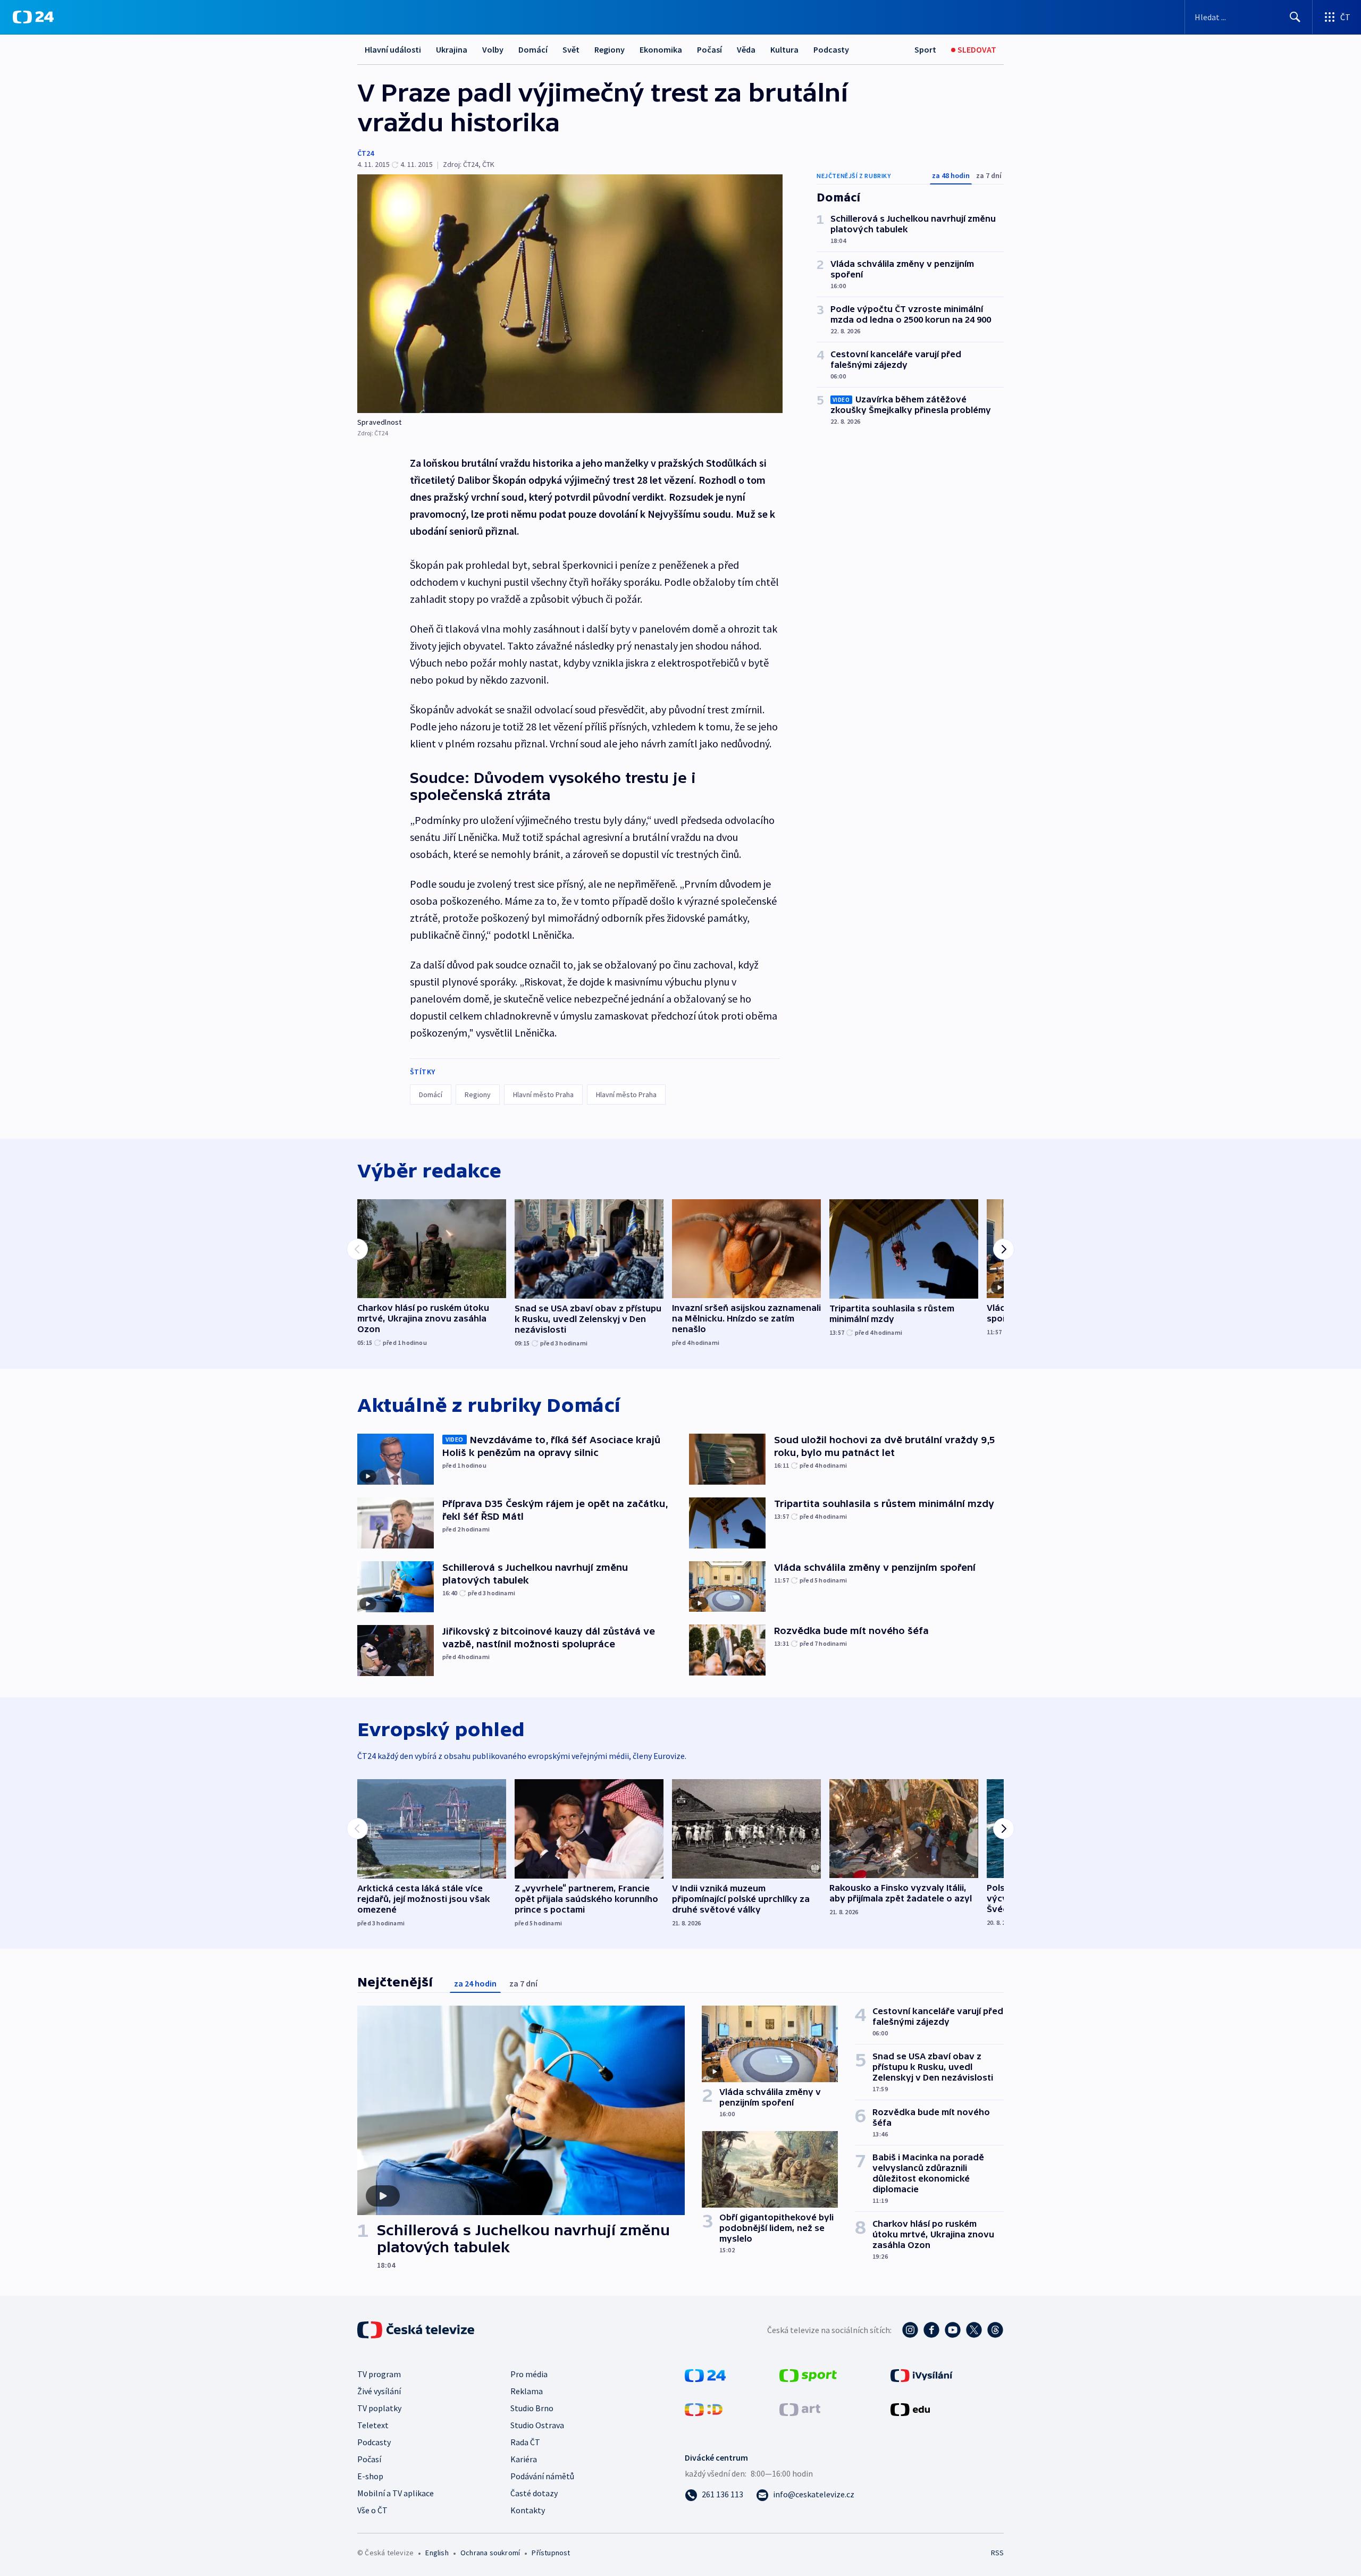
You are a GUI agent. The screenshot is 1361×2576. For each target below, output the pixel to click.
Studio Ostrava (537, 2425)
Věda (746, 49)
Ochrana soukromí (490, 2553)
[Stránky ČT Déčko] (704, 2409)
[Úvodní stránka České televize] (417, 2330)
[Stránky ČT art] (800, 2409)
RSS (997, 2553)
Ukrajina (452, 49)
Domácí (533, 49)
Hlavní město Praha (543, 1095)
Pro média (529, 2374)
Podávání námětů (542, 2476)
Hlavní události (393, 49)
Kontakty (528, 2510)
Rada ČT (525, 2442)
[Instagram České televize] (910, 2330)
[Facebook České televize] (931, 2330)
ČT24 (366, 153)
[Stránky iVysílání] (922, 2375)
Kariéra (524, 2459)
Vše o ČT (372, 2510)
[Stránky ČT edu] (910, 2409)
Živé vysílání (379, 2391)
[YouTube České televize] (953, 2330)
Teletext (373, 2425)
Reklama (527, 2391)
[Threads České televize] (995, 2330)
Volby (493, 49)
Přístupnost (551, 2553)
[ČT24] (33, 17)
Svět (571, 49)
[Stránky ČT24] (705, 2375)
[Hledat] (1295, 17)
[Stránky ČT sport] (808, 2375)
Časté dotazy (534, 2493)
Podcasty (831, 49)
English (437, 2553)
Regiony (610, 49)
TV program (379, 2374)
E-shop (370, 2476)
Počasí (709, 49)
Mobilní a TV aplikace (396, 2493)
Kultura (784, 49)
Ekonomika (661, 49)
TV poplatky (379, 2408)
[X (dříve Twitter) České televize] (974, 2330)
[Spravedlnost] (570, 294)
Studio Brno (532, 2408)
